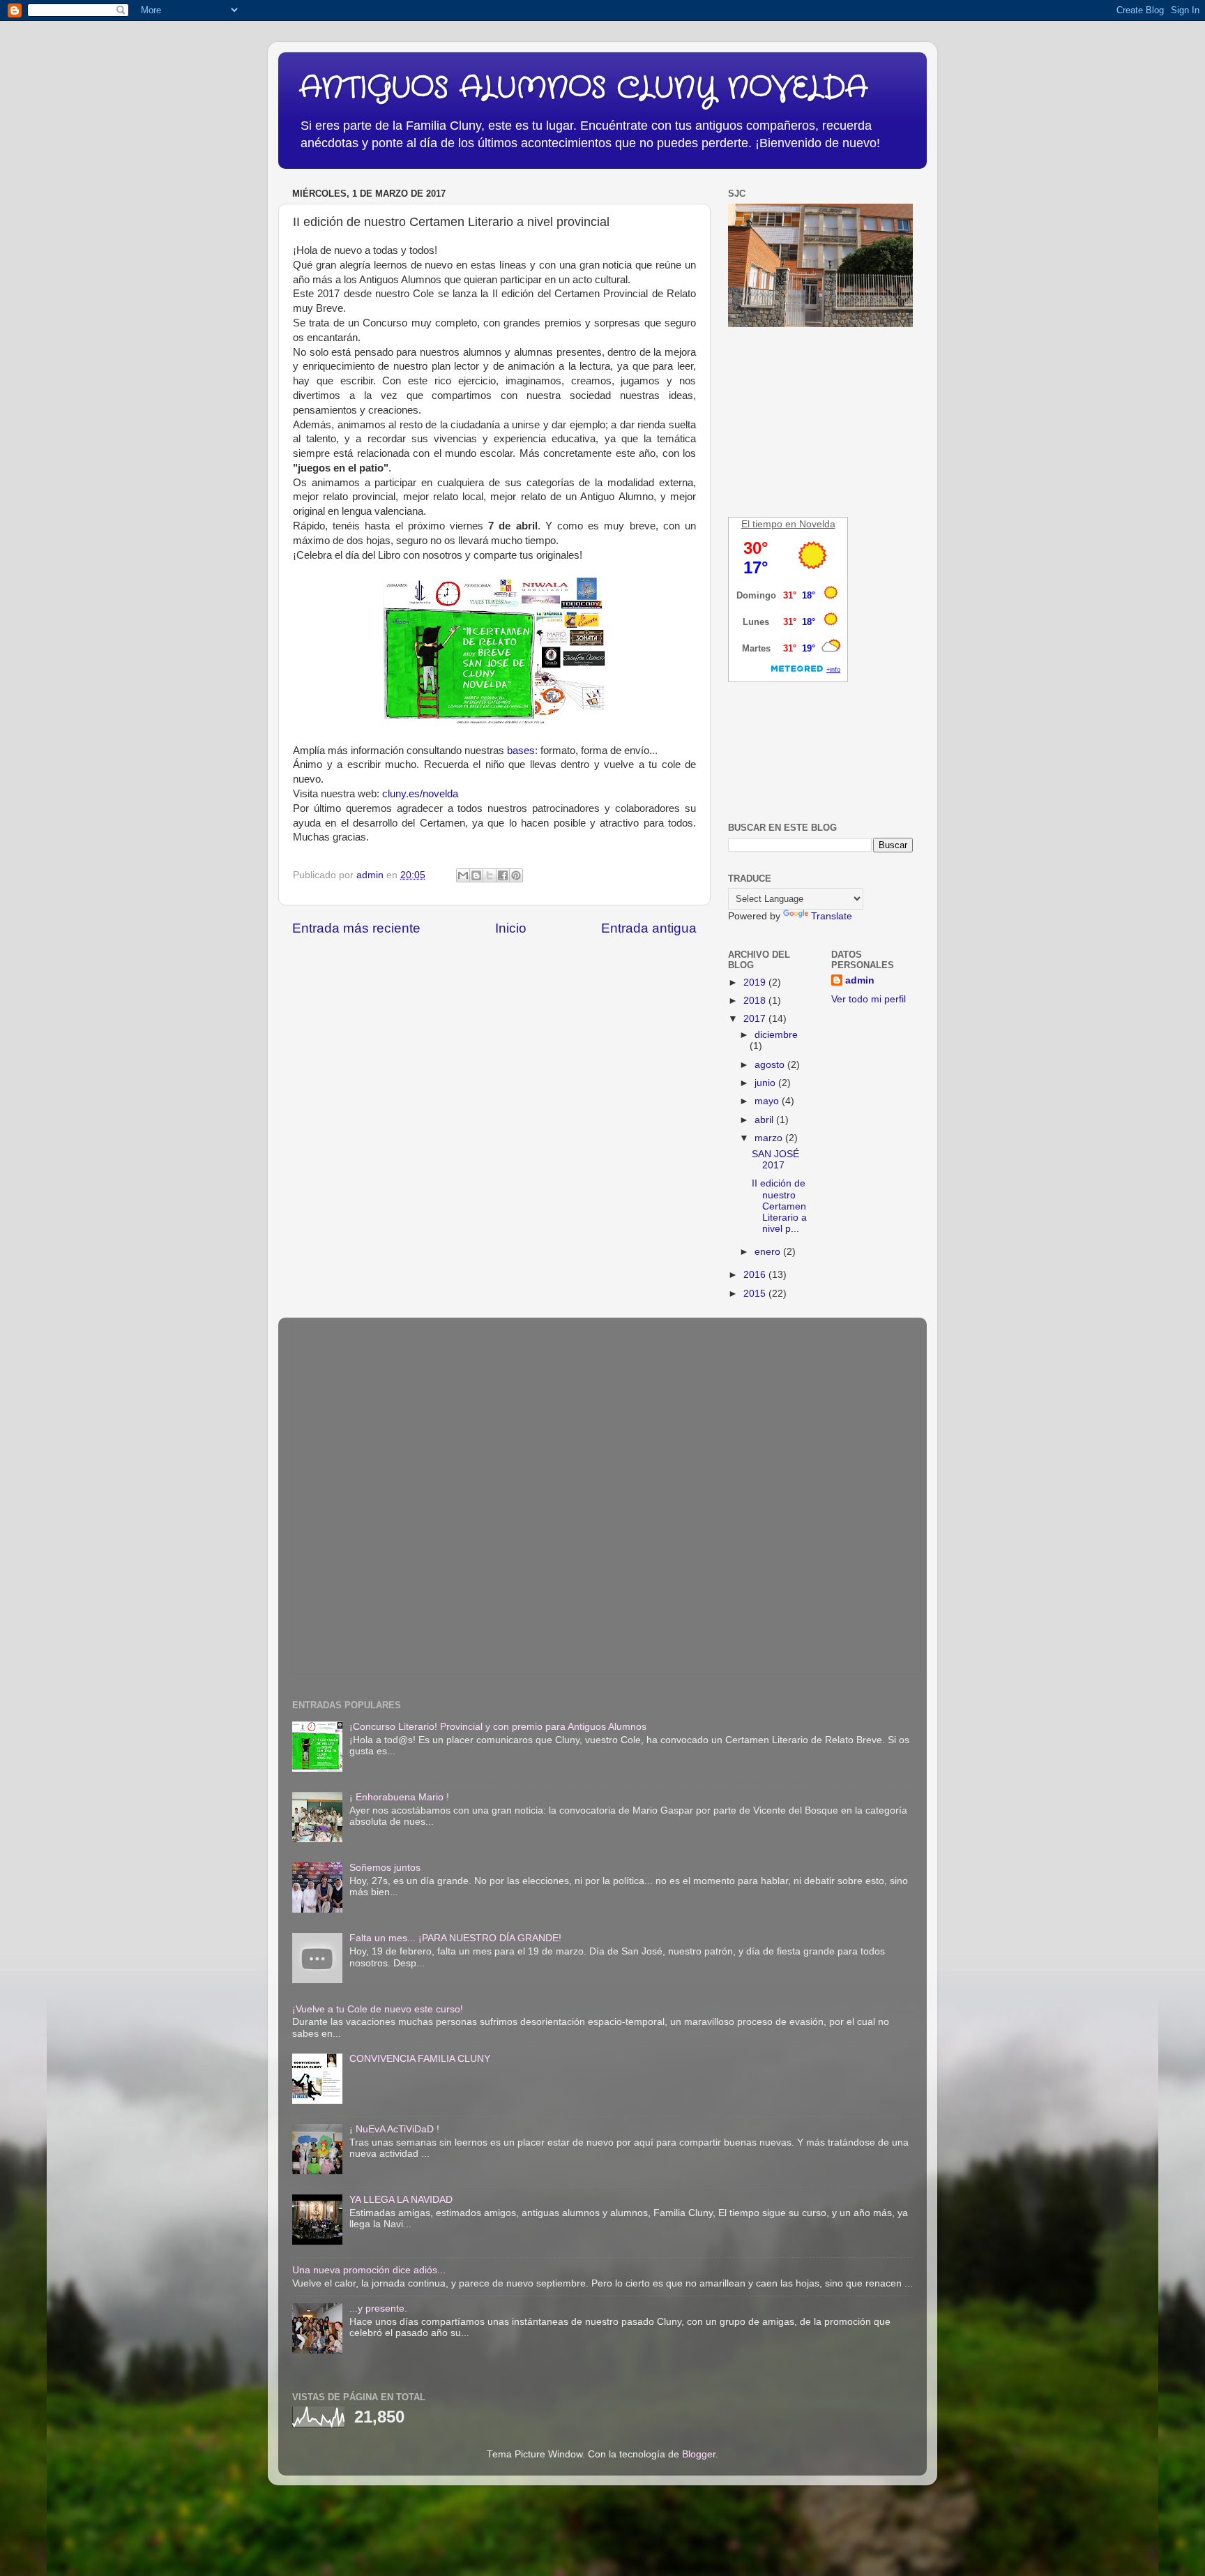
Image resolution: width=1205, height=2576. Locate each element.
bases (521, 751)
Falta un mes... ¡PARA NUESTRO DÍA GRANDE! (455, 1938)
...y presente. (378, 2308)
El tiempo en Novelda (788, 524)
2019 (756, 982)
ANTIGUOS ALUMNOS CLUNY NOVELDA (583, 89)
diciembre (776, 1035)
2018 (756, 1001)
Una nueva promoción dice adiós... (369, 2270)
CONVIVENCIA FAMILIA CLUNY (420, 2059)
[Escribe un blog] (476, 875)
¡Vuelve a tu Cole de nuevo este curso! (378, 2009)
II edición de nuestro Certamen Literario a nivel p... (779, 1206)
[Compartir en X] (490, 875)
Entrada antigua (649, 928)
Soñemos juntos (385, 1868)
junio (766, 1083)
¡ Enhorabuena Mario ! (399, 1797)
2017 (756, 1019)
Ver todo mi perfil (869, 999)
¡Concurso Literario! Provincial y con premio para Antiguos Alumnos (498, 1727)
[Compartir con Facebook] (503, 875)
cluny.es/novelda (420, 794)
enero (769, 1252)
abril (765, 1120)
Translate (832, 916)
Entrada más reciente (356, 928)
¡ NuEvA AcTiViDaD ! (394, 2129)
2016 (756, 1275)
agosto (771, 1065)
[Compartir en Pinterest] (516, 875)
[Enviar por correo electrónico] (463, 875)
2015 (756, 1294)
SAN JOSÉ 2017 (775, 1160)
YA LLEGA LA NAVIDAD (401, 2200)
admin (860, 980)
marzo (770, 1138)
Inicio (511, 928)
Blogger (699, 2454)
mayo (768, 1101)
